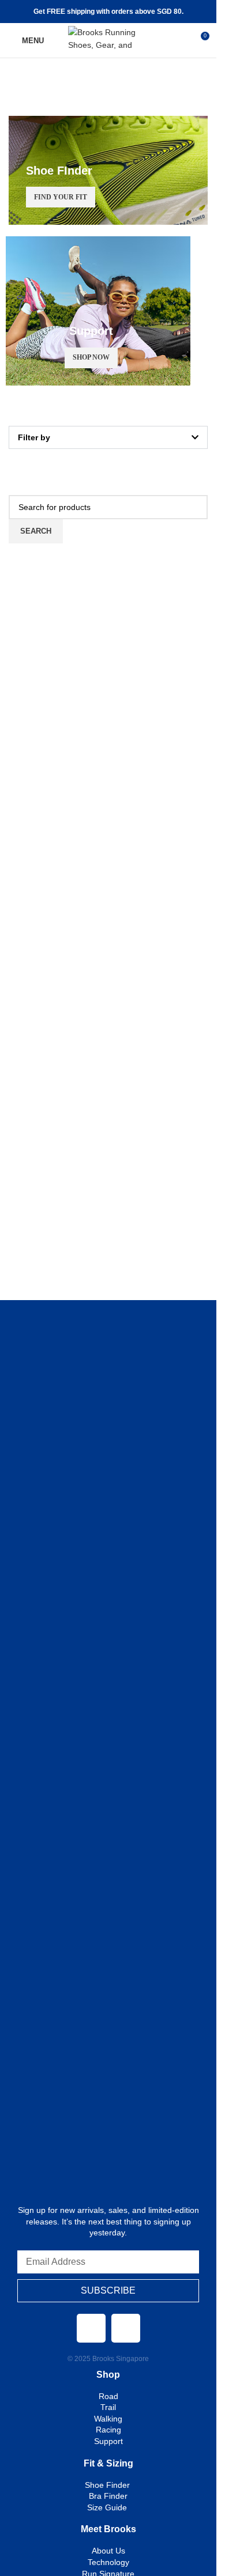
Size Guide (108, 2507)
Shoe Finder (108, 2485)
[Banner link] (108, 170)
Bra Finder (108, 2496)
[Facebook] (91, 2328)
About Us (108, 2551)
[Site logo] (108, 40)
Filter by (34, 437)
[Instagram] (126, 2328)
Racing (108, 2430)
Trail (108, 2407)
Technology (108, 2562)
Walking (108, 2419)
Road (108, 2396)
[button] (108, 437)
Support (108, 2441)
